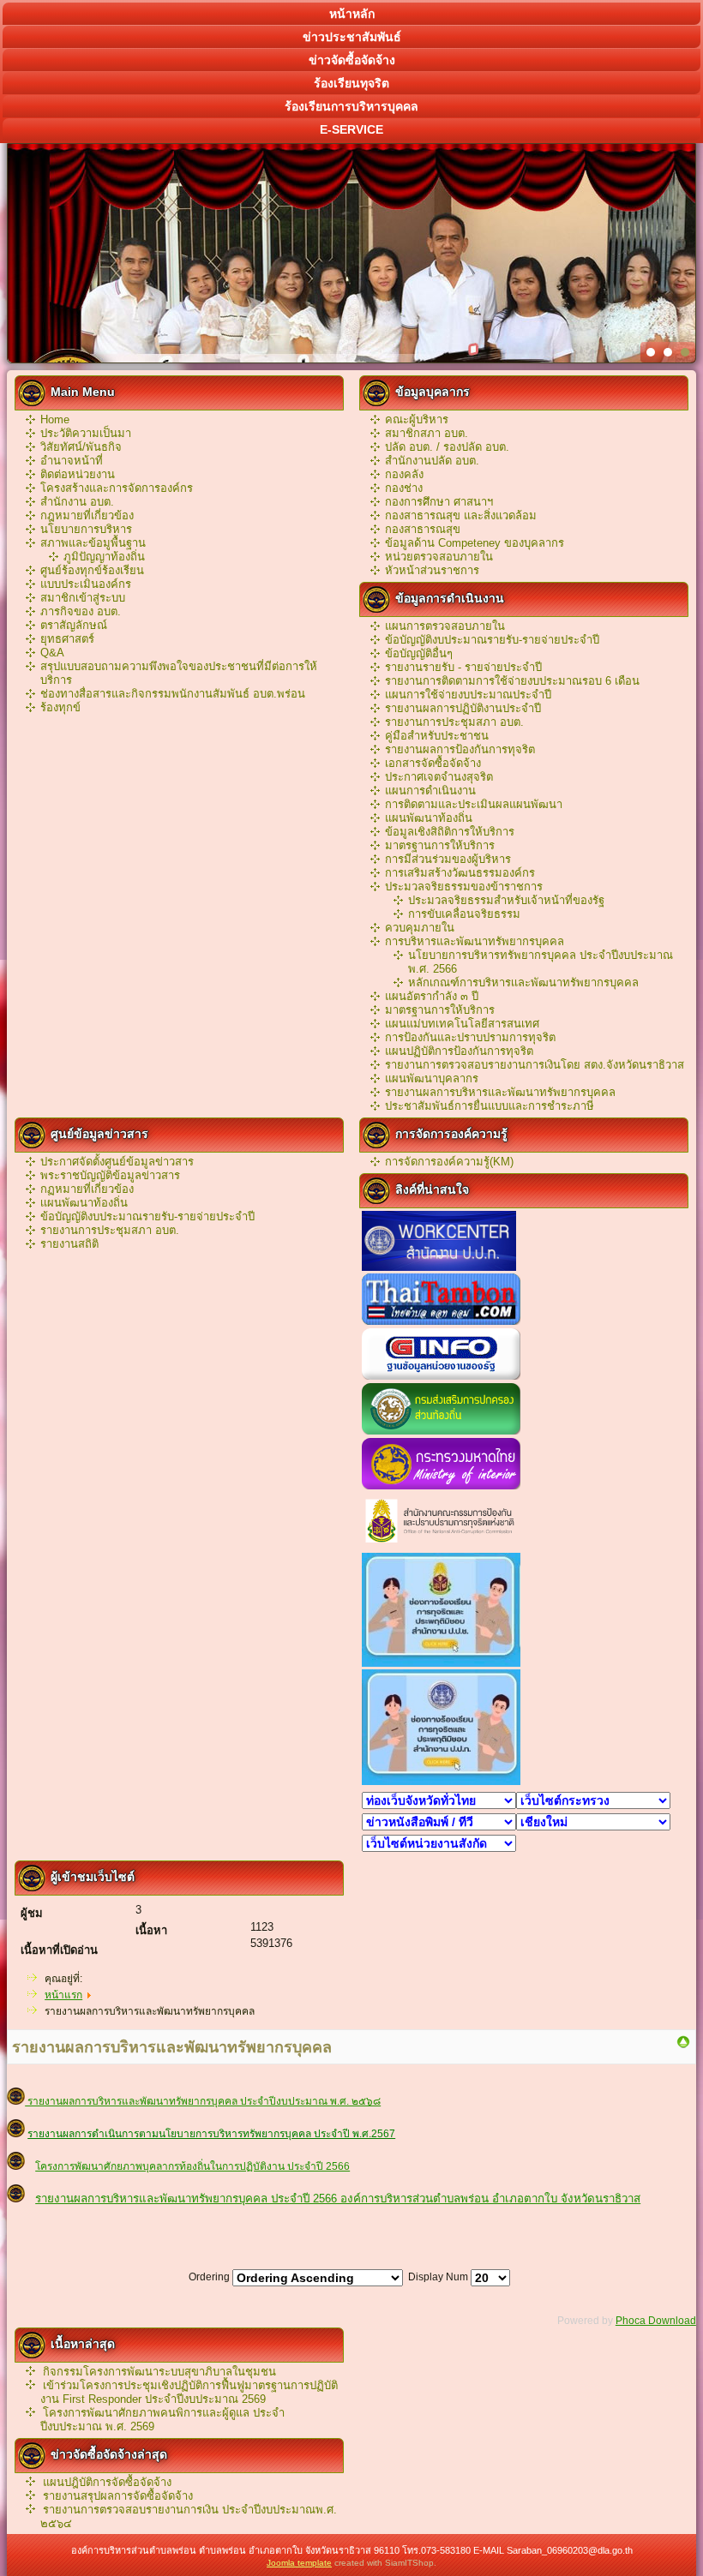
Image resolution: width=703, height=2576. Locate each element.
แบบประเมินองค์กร (86, 584)
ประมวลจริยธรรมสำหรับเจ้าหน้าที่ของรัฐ (506, 900)
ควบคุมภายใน (420, 928)
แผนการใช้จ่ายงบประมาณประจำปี (468, 695)
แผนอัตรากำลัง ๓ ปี (432, 996)
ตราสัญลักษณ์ (74, 625)
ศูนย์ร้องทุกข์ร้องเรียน (92, 570)
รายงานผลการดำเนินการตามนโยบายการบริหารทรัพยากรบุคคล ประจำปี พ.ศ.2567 (211, 2134)
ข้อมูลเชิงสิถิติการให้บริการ (450, 832)
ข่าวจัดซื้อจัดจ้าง (352, 60)
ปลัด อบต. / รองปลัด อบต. (447, 447)
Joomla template (299, 2563)
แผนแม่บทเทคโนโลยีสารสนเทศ (462, 1024)
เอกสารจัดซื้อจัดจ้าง (433, 763)
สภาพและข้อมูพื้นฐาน (93, 543)
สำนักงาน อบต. (77, 502)
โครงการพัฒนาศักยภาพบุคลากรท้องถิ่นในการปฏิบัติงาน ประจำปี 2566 (192, 2166)
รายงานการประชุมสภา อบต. (454, 722)
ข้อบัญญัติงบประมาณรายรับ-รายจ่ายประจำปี (492, 640)
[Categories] (683, 2046)
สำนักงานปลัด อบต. (432, 461)
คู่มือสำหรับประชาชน (437, 736)
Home (55, 419)
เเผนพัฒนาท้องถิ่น (84, 1203)
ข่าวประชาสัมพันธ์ (352, 37)
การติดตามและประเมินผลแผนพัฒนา (474, 804)
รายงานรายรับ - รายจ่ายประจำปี (463, 667)
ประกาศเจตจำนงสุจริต (439, 777)
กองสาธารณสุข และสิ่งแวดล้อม (461, 515)
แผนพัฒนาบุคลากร (432, 1078)
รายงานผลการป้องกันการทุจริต (460, 749)
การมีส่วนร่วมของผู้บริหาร (448, 859)
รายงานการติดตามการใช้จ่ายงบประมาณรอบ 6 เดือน (512, 681)
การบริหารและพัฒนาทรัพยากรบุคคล (475, 941)
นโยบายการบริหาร (86, 529)
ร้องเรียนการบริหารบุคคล (351, 106)
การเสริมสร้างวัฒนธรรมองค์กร (460, 873)
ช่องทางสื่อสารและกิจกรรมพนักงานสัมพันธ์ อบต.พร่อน (173, 694)
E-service (351, 129)
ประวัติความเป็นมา (86, 433)
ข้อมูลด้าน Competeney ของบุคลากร (475, 543)
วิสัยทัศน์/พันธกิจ (81, 447)
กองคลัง (404, 474)
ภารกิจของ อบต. (81, 611)
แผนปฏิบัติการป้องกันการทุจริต (459, 1051)
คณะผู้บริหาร (417, 419)
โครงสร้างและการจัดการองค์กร (117, 488)
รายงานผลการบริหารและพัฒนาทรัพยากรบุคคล (500, 1092)
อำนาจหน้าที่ (72, 461)
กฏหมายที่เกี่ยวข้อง (87, 1189)
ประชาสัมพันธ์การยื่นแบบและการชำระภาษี (490, 1106)
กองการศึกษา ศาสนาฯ (439, 502)
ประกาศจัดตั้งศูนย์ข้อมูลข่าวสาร (117, 1162)
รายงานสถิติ (69, 1244)
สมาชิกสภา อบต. (427, 433)
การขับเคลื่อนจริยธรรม (464, 914)
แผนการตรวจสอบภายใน (445, 626)
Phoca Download (656, 2321)
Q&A (52, 653)
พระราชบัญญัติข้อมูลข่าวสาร (110, 1175)
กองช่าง (404, 488)
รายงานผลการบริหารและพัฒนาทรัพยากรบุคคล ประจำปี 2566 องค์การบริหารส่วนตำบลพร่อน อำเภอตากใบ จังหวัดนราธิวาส (338, 2199)
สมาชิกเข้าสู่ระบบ (83, 598)
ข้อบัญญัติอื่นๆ (419, 653)
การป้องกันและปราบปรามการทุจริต (470, 1037)
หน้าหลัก (352, 14)
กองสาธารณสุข (423, 529)
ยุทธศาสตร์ (67, 639)
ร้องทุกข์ (60, 707)
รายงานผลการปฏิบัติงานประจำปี (463, 708)
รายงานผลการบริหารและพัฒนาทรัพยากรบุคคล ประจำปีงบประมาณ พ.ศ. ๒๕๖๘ (203, 2101)
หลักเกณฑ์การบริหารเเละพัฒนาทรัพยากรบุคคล (523, 982)
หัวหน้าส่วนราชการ (432, 570)
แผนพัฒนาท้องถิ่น (429, 818)
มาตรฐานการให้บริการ (440, 845)
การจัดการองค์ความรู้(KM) (449, 1162)
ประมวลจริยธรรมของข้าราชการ (464, 887)
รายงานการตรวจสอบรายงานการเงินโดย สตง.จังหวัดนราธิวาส (535, 1065)
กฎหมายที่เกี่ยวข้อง (87, 515)
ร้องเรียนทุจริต (351, 83)
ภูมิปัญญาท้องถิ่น (104, 557)
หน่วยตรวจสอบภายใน (439, 557)
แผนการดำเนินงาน (430, 791)
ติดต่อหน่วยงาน (78, 474)
